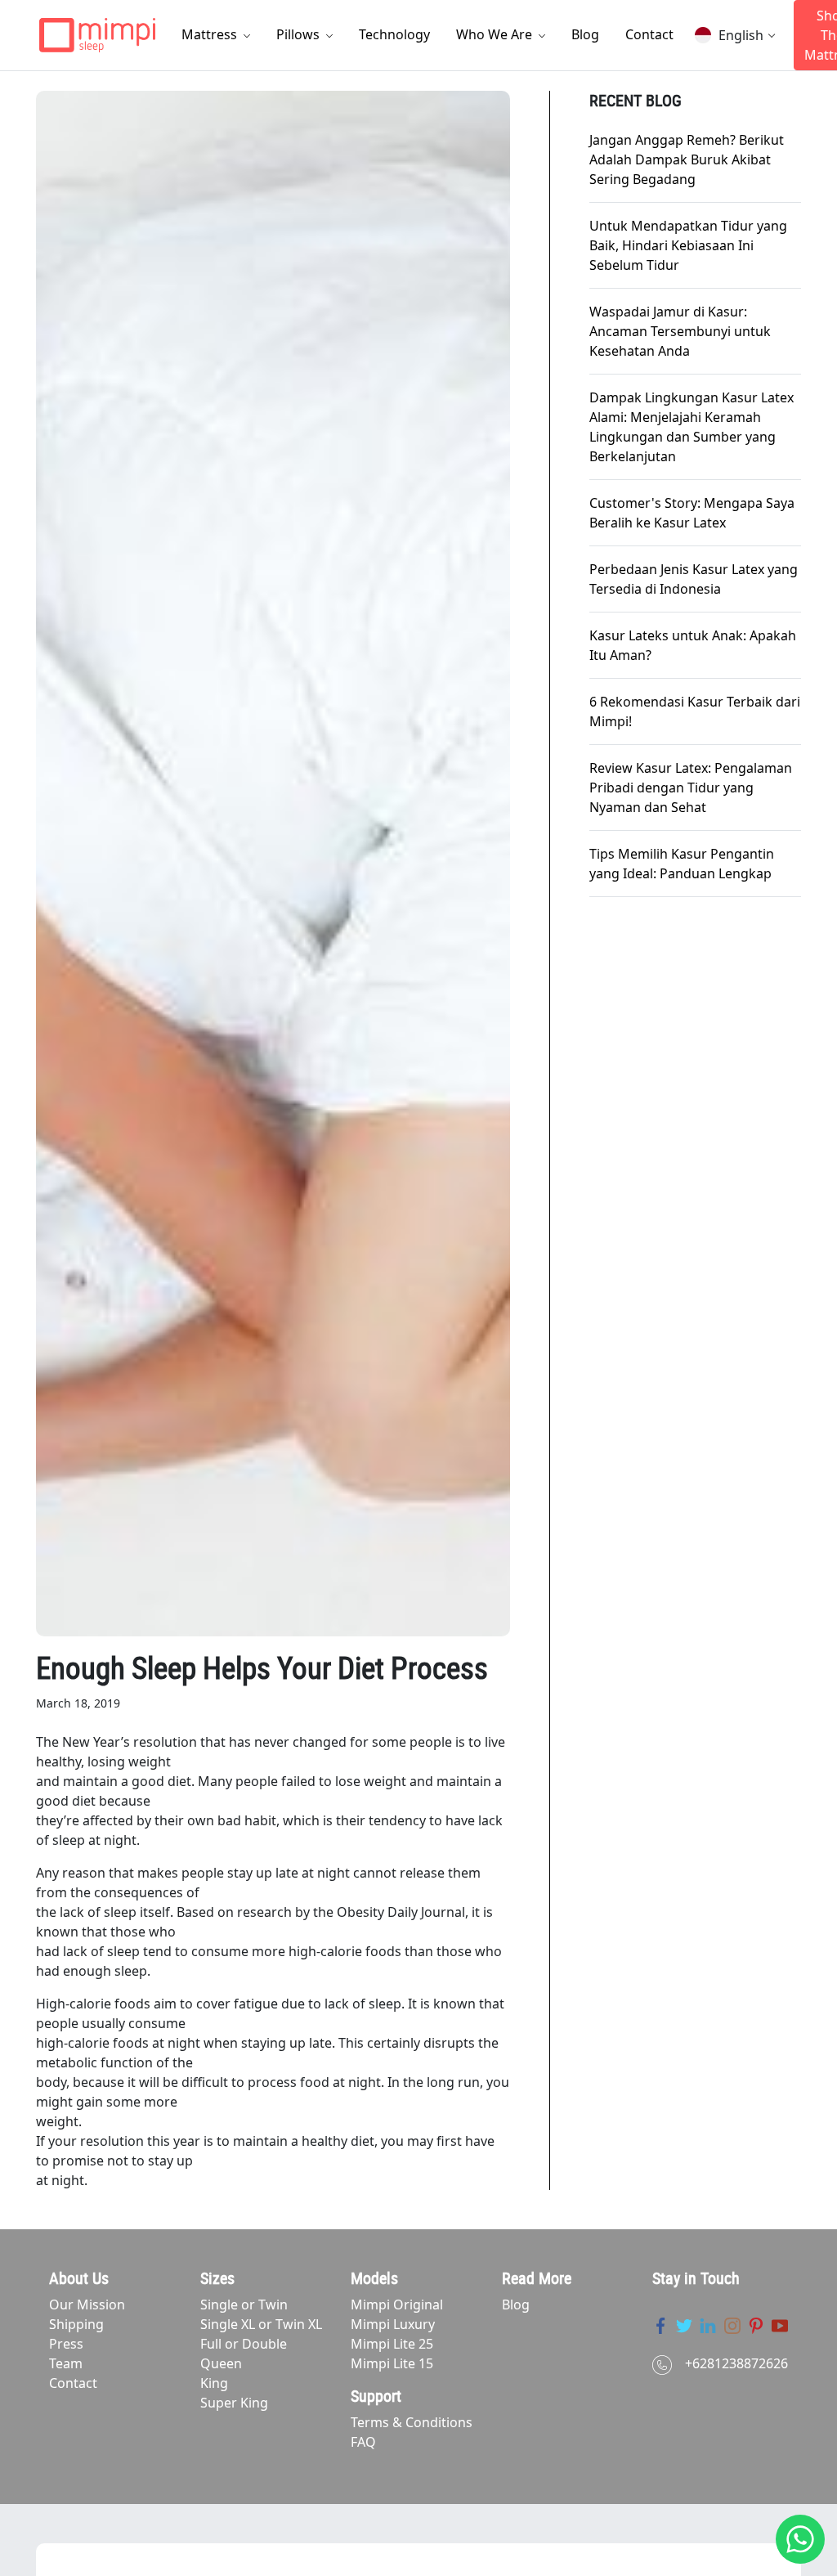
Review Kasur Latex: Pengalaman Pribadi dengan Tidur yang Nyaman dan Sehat (691, 788)
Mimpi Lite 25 (392, 2344)
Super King (234, 2403)
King (214, 2383)
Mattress (211, 34)
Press (66, 2344)
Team (66, 2363)
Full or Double (244, 2344)
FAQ (363, 2442)
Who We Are (496, 34)
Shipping (76, 2324)
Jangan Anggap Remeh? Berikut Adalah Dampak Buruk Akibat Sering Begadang (687, 159)
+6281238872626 (736, 2363)
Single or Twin (244, 2304)
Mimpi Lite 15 (392, 2363)
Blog (585, 34)
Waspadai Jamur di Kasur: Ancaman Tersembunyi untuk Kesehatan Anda (680, 331)
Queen (221, 2363)
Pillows (300, 34)
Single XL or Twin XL (261, 2324)
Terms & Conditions (412, 2422)
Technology (394, 34)
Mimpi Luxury (393, 2324)
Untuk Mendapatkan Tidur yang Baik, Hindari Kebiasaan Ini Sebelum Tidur (688, 245)
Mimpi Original (397, 2304)
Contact (649, 34)
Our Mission (87, 2304)
